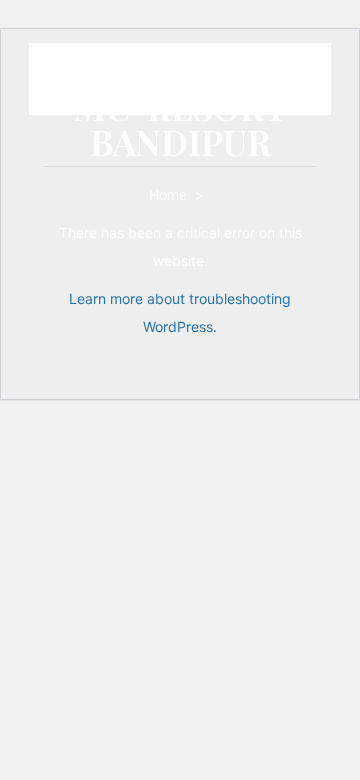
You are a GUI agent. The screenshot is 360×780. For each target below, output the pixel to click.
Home (170, 194)
